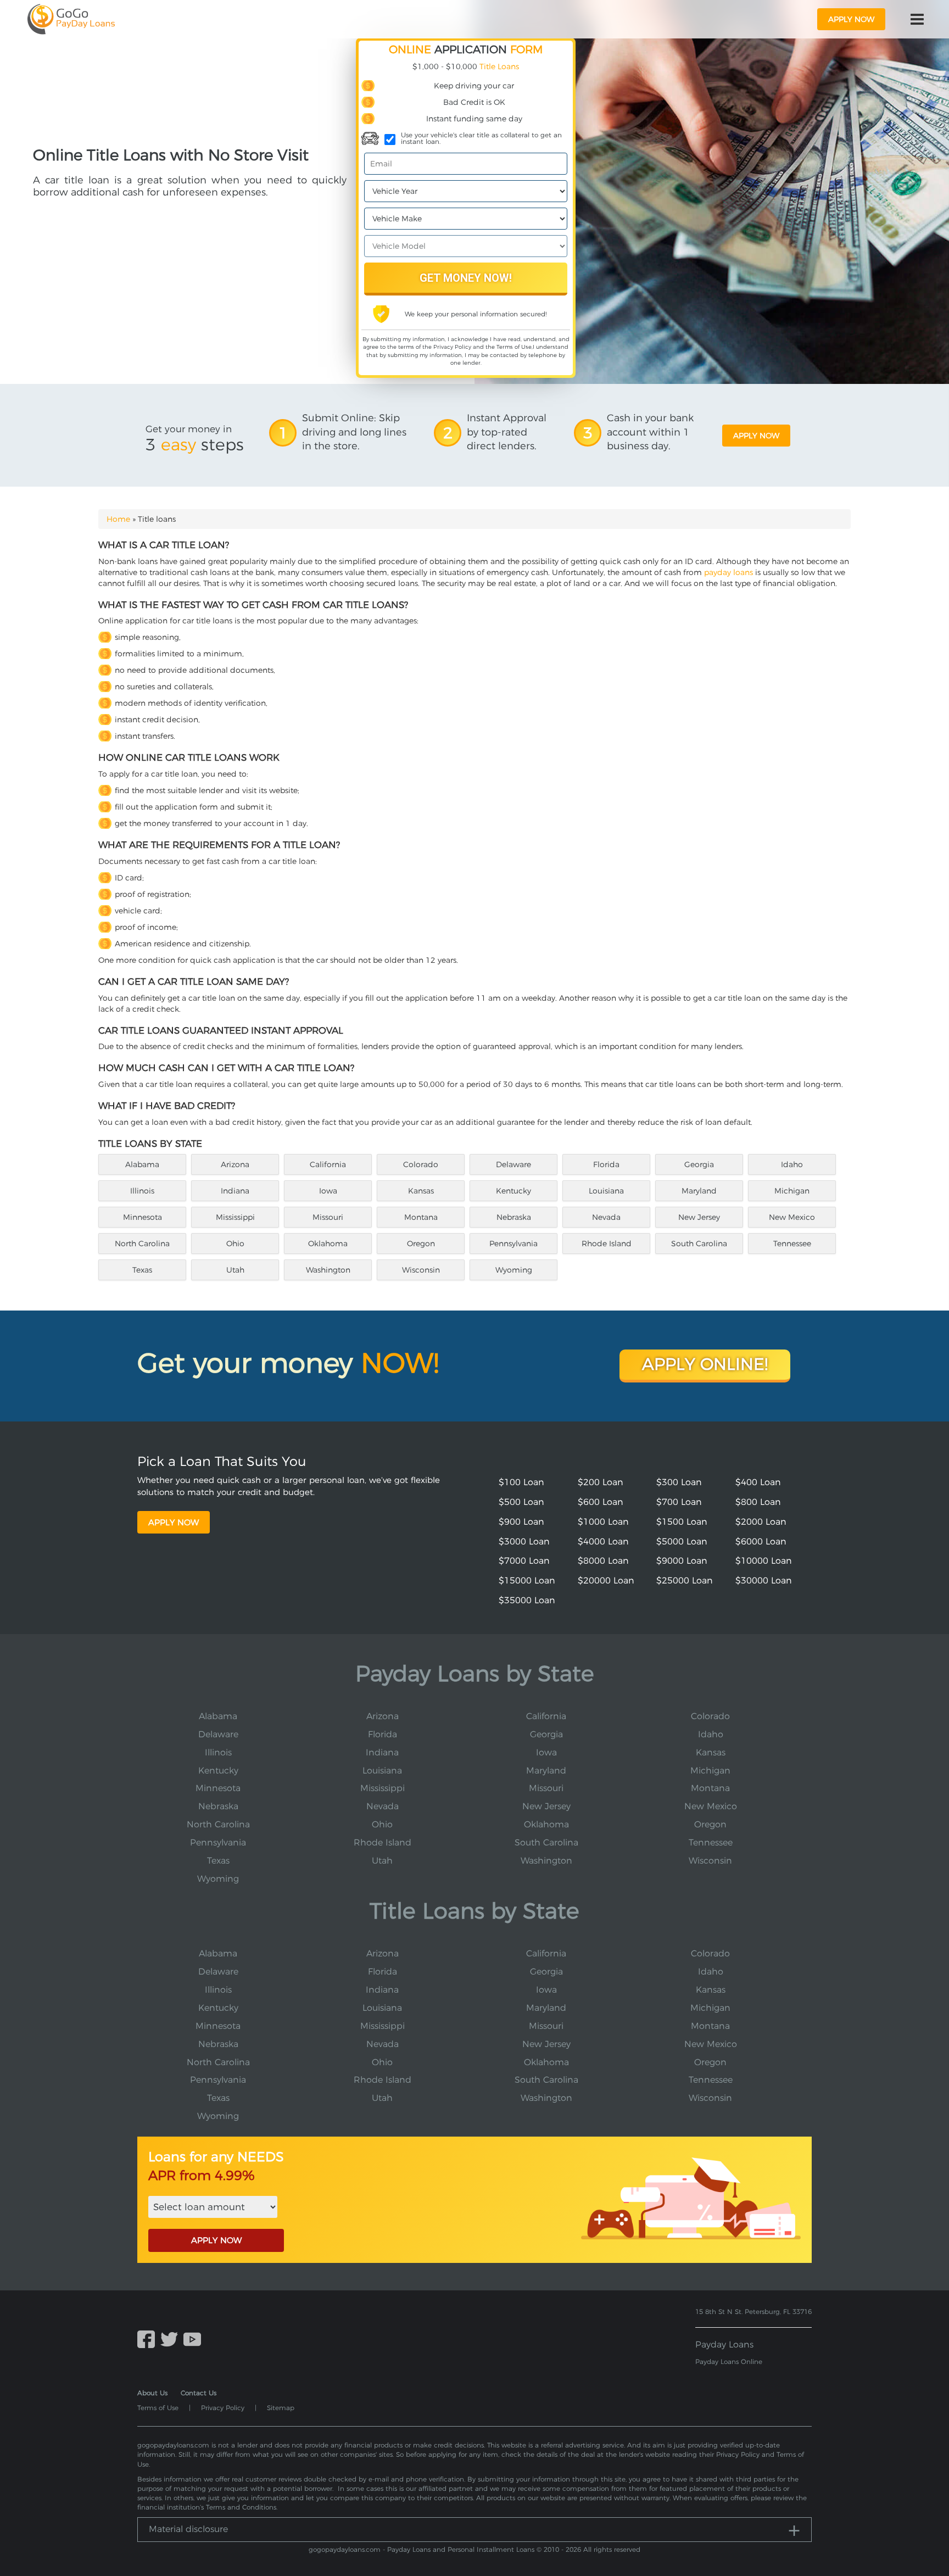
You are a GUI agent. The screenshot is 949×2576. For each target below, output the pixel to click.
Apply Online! (705, 1364)
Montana (421, 1217)
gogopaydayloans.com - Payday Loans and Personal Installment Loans (422, 2549)
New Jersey (699, 1217)
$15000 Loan (527, 1580)
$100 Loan (521, 1482)
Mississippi (235, 1217)
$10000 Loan (764, 1561)
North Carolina (142, 1244)
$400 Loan (758, 1482)
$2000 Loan (761, 1522)
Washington (328, 1270)
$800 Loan (758, 1502)
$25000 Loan (685, 1580)
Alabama (142, 1164)
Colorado (421, 1164)
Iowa (328, 1191)
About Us (152, 2393)
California (328, 1164)
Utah (235, 1270)
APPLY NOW (216, 2240)
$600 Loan (601, 1502)
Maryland (699, 1191)
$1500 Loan (682, 1522)
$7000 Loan (524, 1561)
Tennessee (792, 1244)
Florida (606, 1164)
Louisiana (606, 1191)
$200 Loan (601, 1482)
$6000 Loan (761, 1541)
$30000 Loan (764, 1580)
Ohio (235, 1244)
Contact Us (199, 2393)
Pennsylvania (513, 1244)
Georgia (699, 1164)
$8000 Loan (603, 1561)
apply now (851, 19)
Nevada (606, 1217)
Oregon (421, 1244)
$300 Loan (679, 1482)
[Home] (71, 19)
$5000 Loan (682, 1541)
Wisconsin (421, 1270)
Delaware (513, 1164)
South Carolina (699, 1244)
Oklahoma (328, 1244)
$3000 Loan (524, 1541)
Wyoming (514, 1270)
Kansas (421, 1191)
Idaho (792, 1164)
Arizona (235, 1164)
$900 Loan (521, 1522)
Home (118, 519)
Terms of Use (514, 347)
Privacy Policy (452, 347)
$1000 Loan (603, 1522)
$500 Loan (521, 1502)
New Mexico (792, 1217)
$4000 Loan (603, 1541)
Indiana (235, 1191)
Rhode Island (607, 1244)
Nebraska (514, 1217)
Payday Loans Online (729, 2362)
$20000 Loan (606, 1580)
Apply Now (174, 1522)
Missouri (328, 1217)
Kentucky (513, 1191)
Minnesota (143, 1217)
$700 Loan (679, 1502)
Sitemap (281, 2408)
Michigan (792, 1191)
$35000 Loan (527, 1600)
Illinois (142, 1191)
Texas (142, 1270)
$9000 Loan (682, 1561)
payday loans (729, 572)
